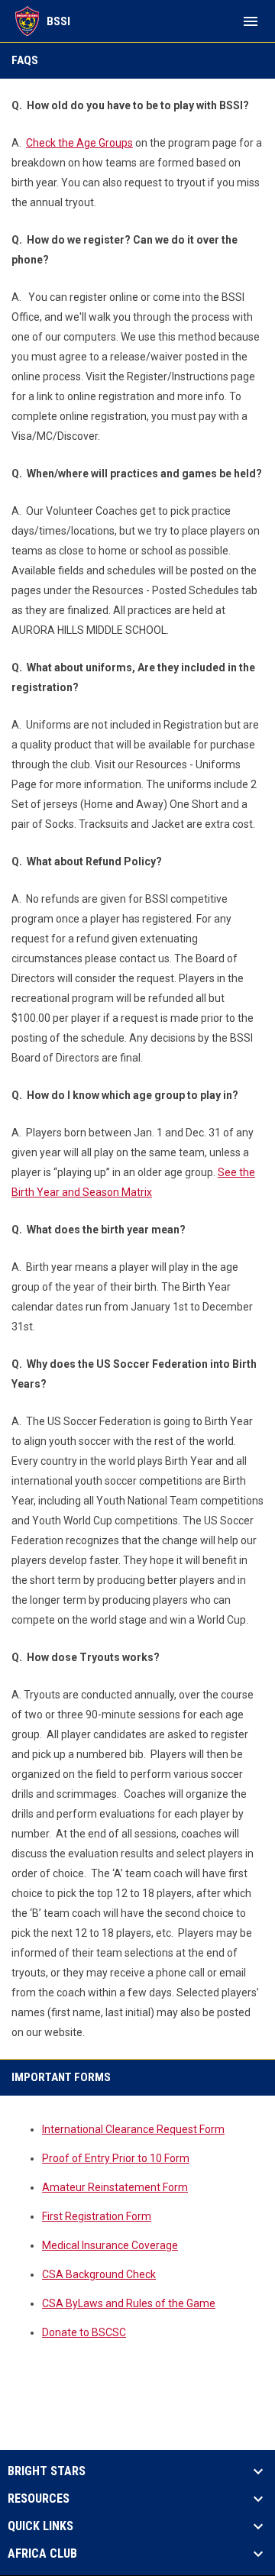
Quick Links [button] (40, 2526)
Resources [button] (39, 2499)
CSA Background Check (99, 2274)
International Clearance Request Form (133, 2129)
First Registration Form (97, 2216)
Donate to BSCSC (84, 2332)
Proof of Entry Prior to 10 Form (116, 2158)
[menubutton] (251, 21)
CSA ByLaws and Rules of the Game (129, 2303)
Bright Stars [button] (47, 2471)
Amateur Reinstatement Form (115, 2187)
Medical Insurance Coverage (110, 2245)
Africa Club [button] (42, 2554)
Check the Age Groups (79, 143)
